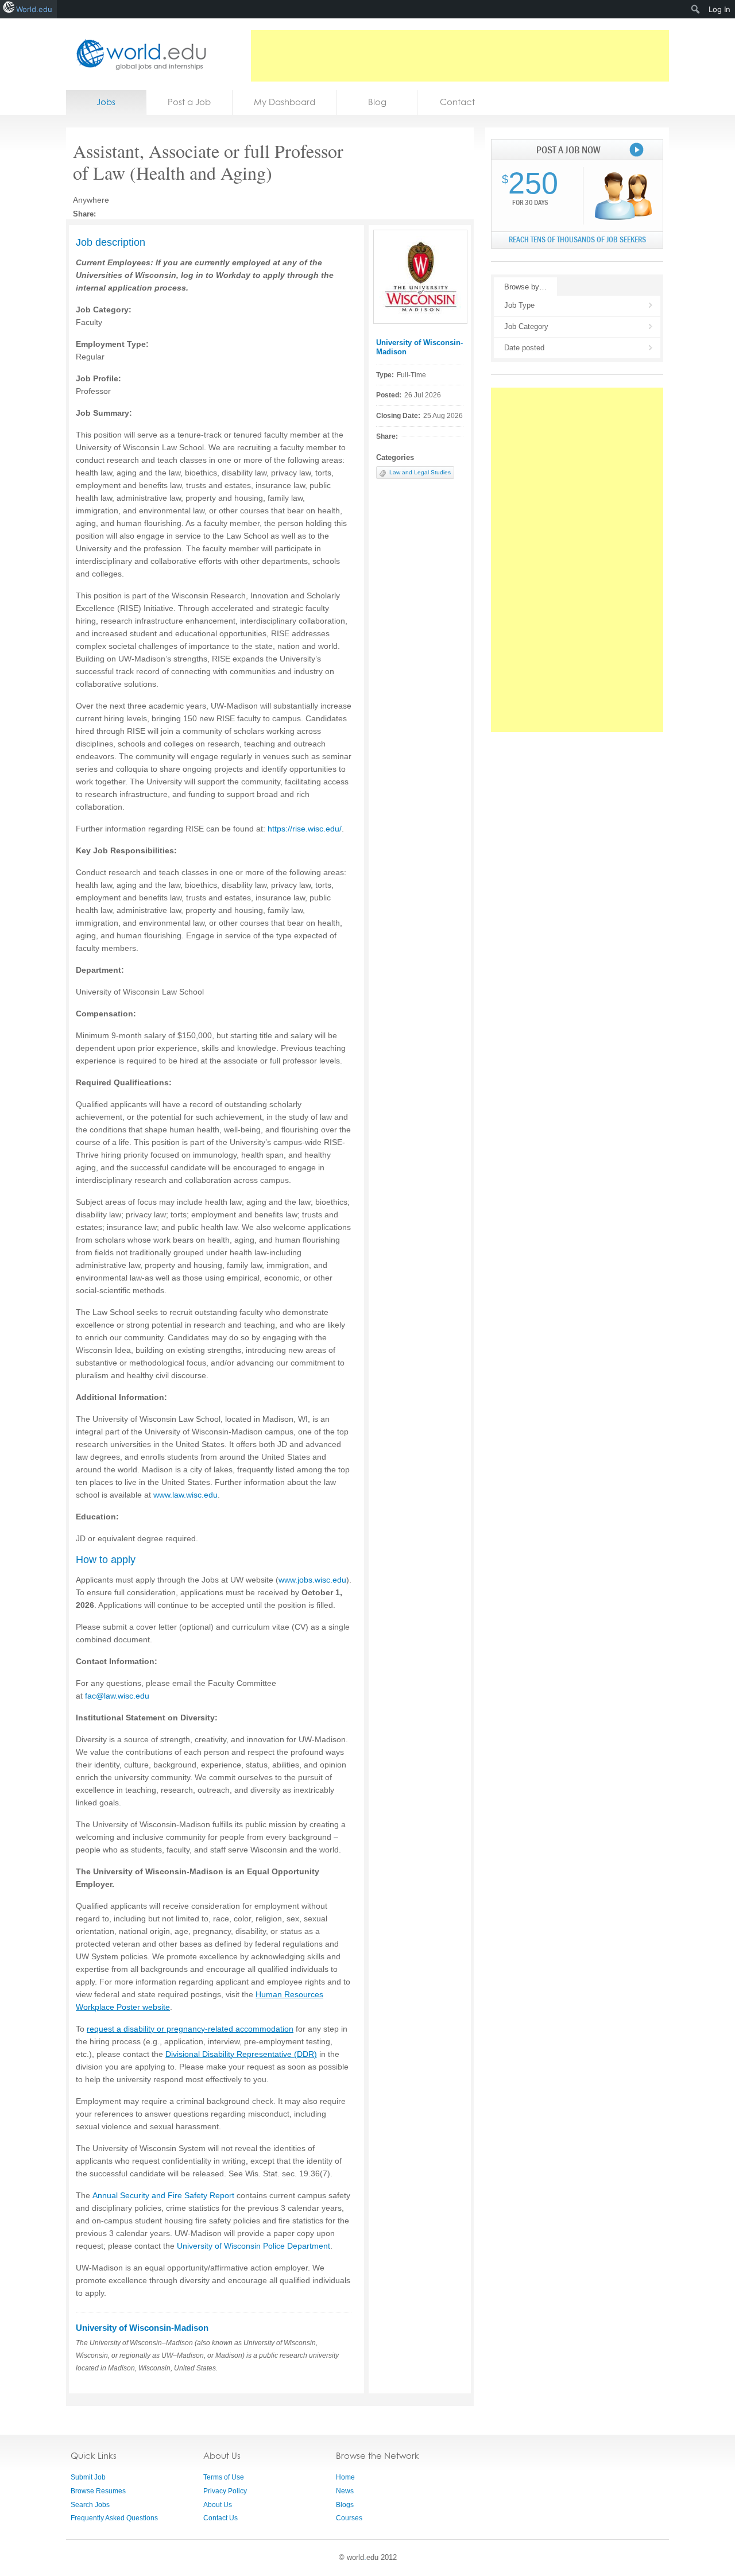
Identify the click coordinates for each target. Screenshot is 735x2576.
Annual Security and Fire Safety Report (163, 2195)
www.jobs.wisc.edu (312, 1580)
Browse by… (525, 287)
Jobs (106, 102)
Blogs (345, 2505)
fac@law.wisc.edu (117, 1696)
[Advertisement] (460, 56)
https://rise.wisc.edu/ (305, 829)
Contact (457, 102)
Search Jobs (90, 2505)
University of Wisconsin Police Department (254, 2246)
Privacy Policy (225, 2491)
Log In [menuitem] (719, 9)
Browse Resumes (98, 2491)
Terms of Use (224, 2477)
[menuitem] (696, 9)
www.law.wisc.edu (185, 1495)
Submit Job (88, 2477)
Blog (377, 102)
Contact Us (220, 2518)
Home (345, 2477)
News (345, 2491)
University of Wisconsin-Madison (142, 2328)
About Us (218, 2505)
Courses (349, 2518)
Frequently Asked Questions (114, 2518)
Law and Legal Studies (420, 472)
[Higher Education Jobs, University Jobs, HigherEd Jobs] (138, 54)
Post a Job (189, 102)
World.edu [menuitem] (34, 9)
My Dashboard (285, 102)
